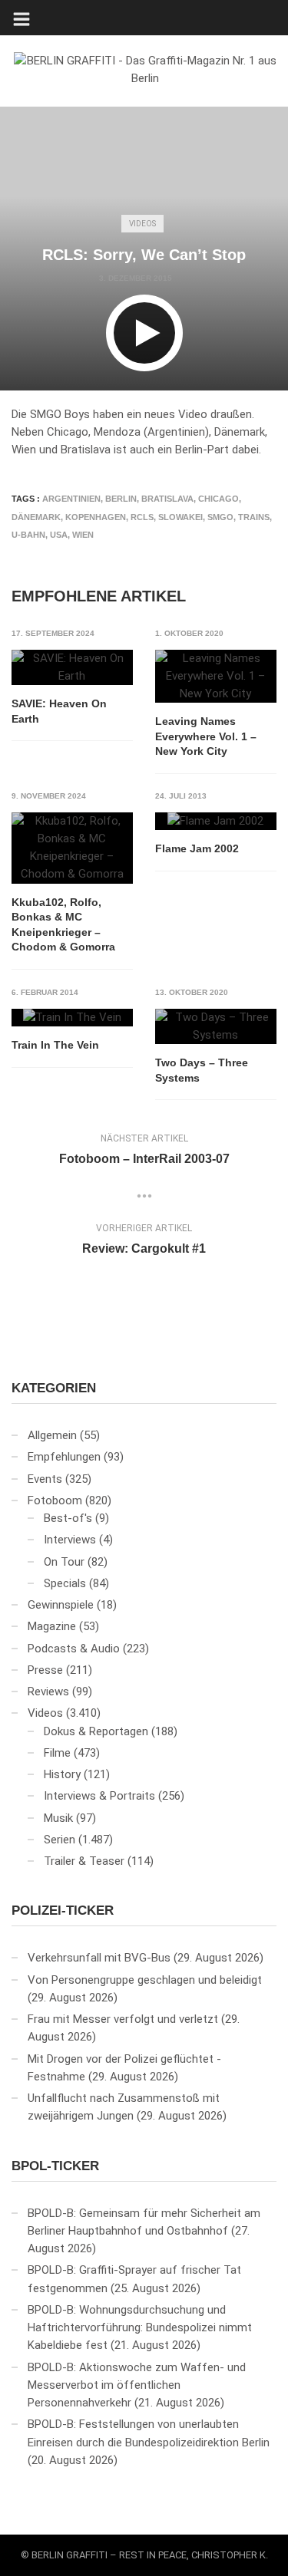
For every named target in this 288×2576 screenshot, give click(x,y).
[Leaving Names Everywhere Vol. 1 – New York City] (216, 677)
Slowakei (180, 517)
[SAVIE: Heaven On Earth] (72, 668)
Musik (58, 1818)
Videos (142, 224)
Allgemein (52, 1435)
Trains (254, 517)
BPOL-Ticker (55, 2166)
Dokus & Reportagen (96, 1731)
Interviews (70, 1540)
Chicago (218, 499)
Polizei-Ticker (63, 1911)
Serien (60, 1840)
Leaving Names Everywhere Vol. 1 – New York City (206, 736)
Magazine (52, 1626)
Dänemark (36, 517)
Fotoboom (55, 1500)
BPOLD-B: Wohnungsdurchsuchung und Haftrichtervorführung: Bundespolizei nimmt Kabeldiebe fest (140, 2328)
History (62, 1774)
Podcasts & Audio (74, 1649)
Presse (45, 1670)
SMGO (220, 517)
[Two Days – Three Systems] (216, 1027)
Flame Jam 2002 (197, 848)
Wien (83, 535)
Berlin (121, 499)
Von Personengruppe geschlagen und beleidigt (145, 1980)
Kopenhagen (96, 517)
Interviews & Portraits (99, 1796)
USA (59, 535)
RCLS (142, 517)
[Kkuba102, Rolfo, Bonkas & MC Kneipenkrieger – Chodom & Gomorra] (72, 848)
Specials (65, 1583)
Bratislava (167, 499)
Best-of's (68, 1518)
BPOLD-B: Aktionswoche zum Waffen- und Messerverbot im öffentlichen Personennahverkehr (137, 2385)
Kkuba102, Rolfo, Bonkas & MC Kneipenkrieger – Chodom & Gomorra (63, 925)
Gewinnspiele (61, 1605)
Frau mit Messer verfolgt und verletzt (123, 2019)
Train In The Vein (55, 1045)
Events (45, 1479)
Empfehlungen (64, 1457)
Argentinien (71, 499)
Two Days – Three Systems (202, 1070)
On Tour (64, 1562)
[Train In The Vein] (72, 1018)
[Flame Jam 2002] (216, 822)
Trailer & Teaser (84, 1861)
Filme (57, 1753)
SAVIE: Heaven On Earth (59, 711)
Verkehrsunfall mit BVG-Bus (99, 1958)
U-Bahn (28, 535)
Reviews (48, 1692)
